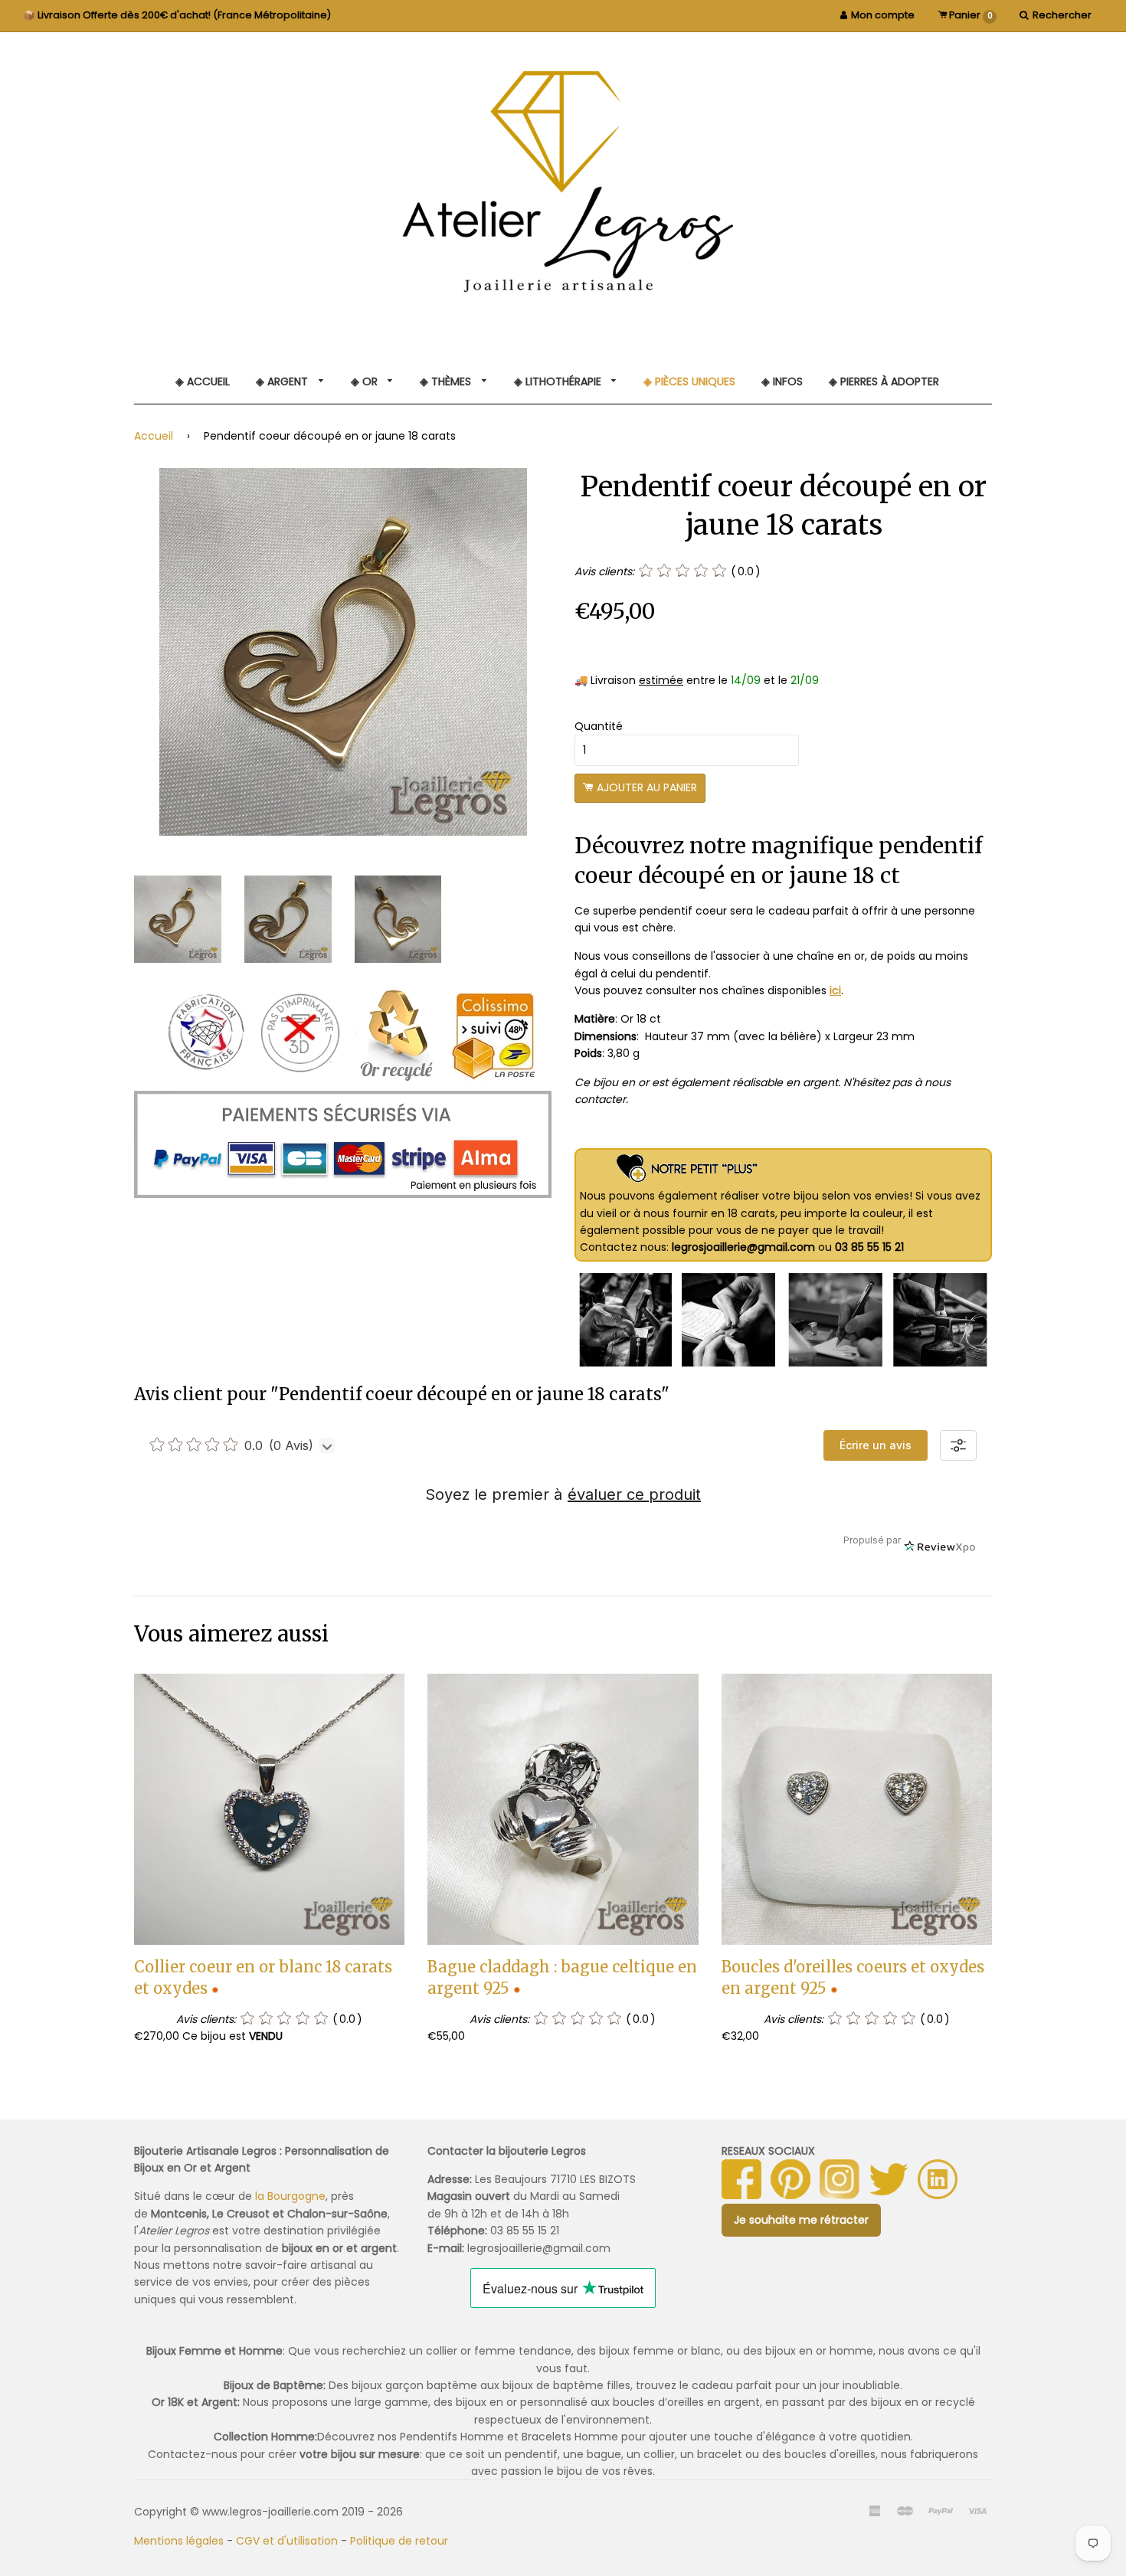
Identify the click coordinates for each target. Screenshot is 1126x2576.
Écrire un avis (876, 1445)
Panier (970, 15)
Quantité (599, 726)
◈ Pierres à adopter (884, 381)
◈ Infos (782, 381)
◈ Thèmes (447, 381)
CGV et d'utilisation (287, 2541)
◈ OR (366, 381)
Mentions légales (179, 2541)
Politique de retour (399, 2541)
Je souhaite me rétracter (801, 2220)
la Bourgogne (290, 2196)
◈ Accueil (203, 381)
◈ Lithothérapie (559, 381)
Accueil (154, 436)
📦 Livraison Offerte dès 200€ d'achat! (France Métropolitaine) (177, 15)
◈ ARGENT (283, 381)
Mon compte (883, 15)
